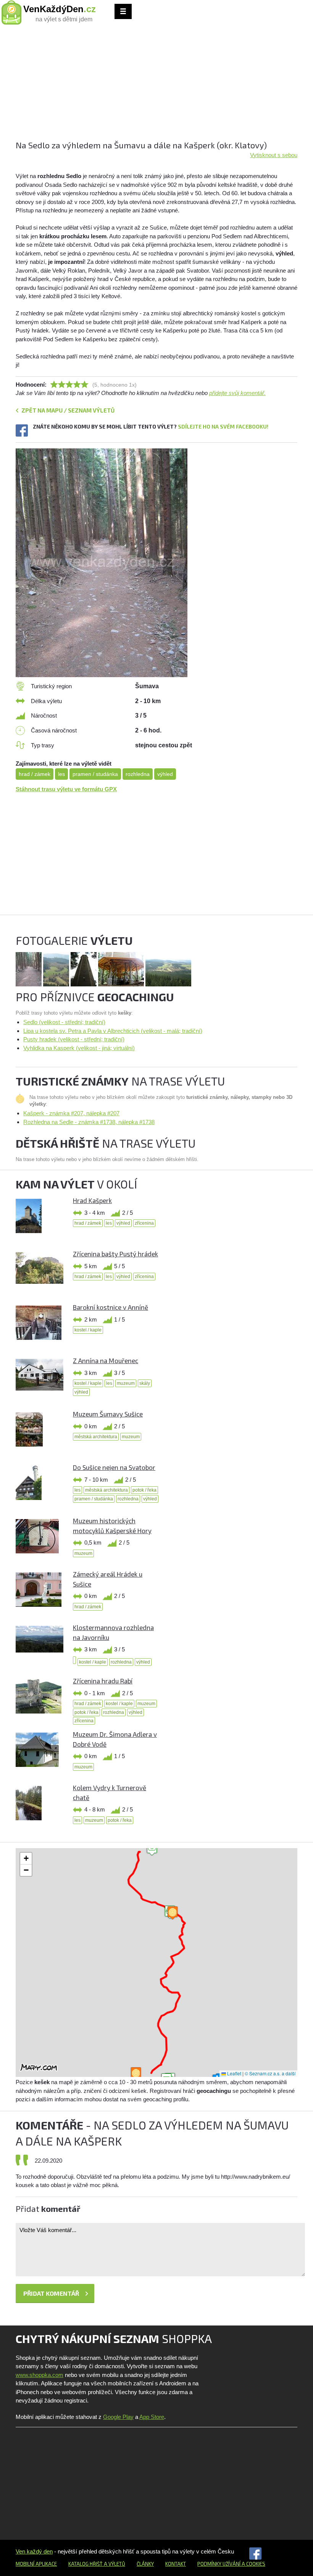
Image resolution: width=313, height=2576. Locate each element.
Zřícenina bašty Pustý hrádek (115, 1254)
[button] (152, 1849)
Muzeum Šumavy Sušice (108, 1414)
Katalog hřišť (86, 2564)
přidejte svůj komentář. (237, 393)
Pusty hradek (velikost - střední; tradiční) (74, 1039)
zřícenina (144, 1223)
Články (145, 2564)
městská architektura (96, 1437)
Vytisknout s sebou (274, 155)
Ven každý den (34, 2551)
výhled (165, 774)
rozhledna (138, 774)
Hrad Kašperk (92, 1200)
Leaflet (234, 2073)
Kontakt (176, 2564)
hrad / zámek (35, 774)
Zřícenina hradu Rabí (103, 1681)
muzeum (126, 1383)
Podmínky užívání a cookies (231, 2564)
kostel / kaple (88, 1330)
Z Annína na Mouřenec (106, 1360)
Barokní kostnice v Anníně (111, 1307)
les (61, 774)
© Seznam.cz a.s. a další (270, 2073)
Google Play (118, 2417)
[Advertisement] (156, 86)
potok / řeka (144, 1490)
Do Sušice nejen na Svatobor (114, 1467)
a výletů (114, 2564)
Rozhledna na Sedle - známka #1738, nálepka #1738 (89, 1122)
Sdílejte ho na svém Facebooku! (223, 426)
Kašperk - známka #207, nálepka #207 (71, 1113)
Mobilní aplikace (36, 2564)
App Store (152, 2417)
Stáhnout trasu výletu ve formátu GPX (66, 789)
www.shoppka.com (40, 2375)
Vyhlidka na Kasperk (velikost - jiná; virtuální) (79, 1048)
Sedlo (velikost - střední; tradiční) (64, 1022)
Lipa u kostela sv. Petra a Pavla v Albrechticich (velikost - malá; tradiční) (113, 1031)
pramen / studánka (95, 774)
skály (145, 1383)
